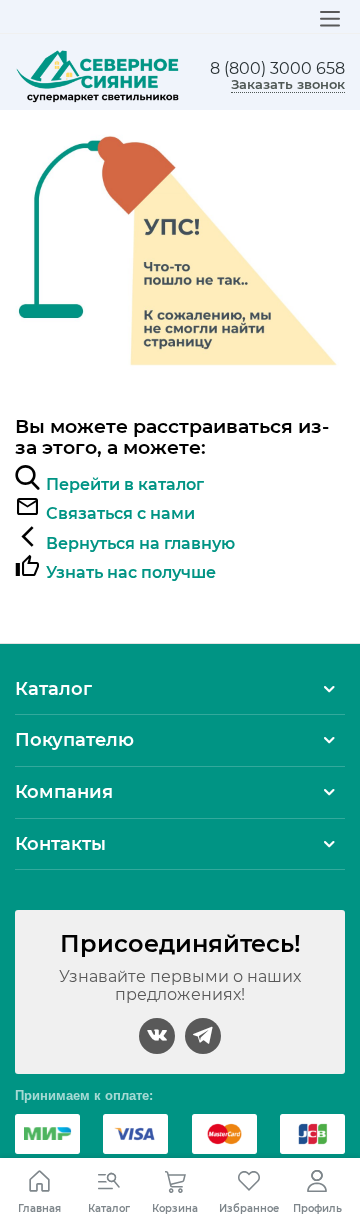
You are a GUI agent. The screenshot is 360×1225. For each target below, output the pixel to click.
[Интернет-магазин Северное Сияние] (97, 75)
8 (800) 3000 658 (277, 69)
